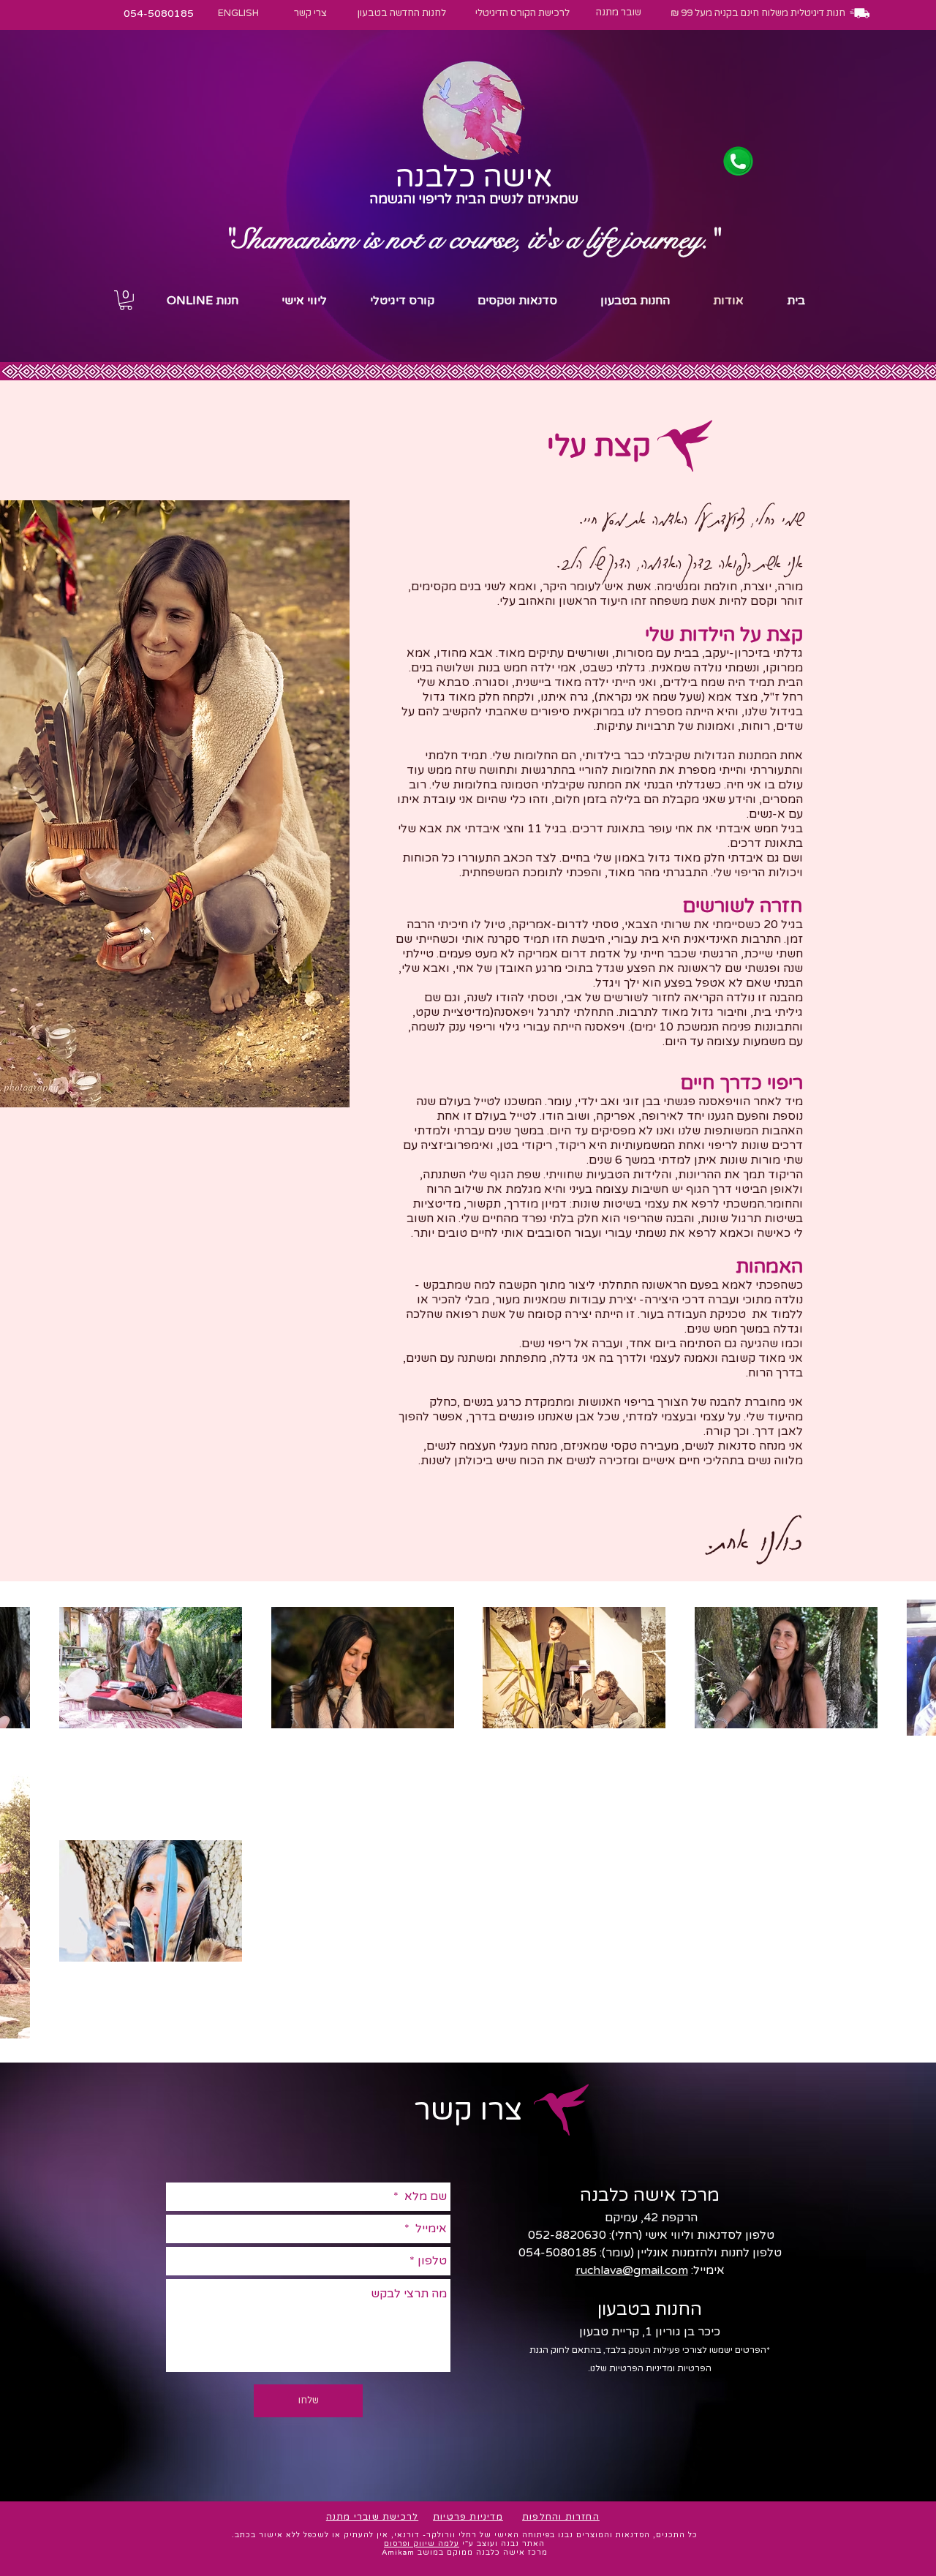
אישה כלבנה (473, 177)
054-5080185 (558, 2253)
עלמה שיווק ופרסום (422, 2544)
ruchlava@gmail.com (632, 2270)
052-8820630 (566, 2235)
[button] (126, 300)
